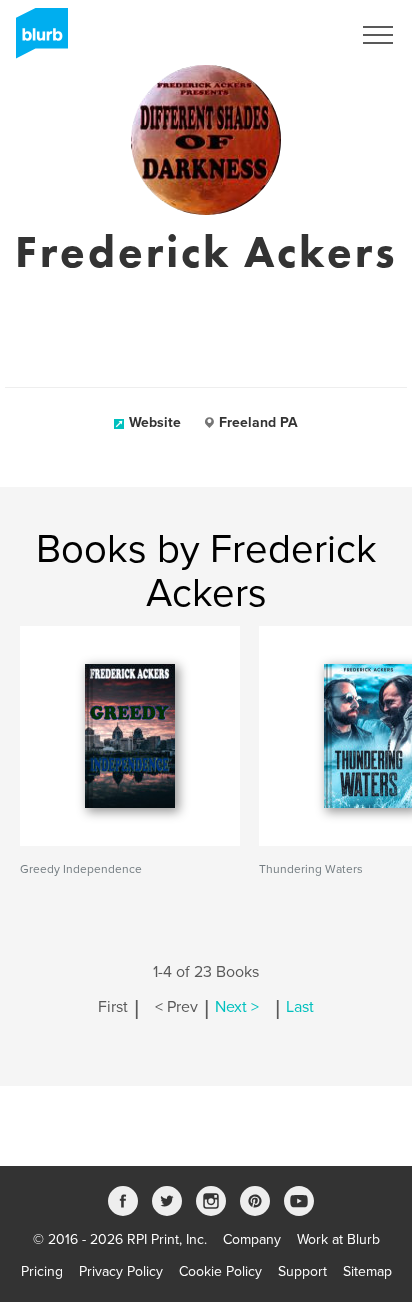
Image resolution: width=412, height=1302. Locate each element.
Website (155, 422)
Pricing (42, 1271)
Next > (237, 1007)
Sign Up (300, 35)
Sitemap (367, 1271)
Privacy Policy (121, 1271)
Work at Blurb (338, 1239)
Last (300, 1007)
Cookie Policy (220, 1271)
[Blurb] (36, 40)
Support (302, 1271)
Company (252, 1239)
